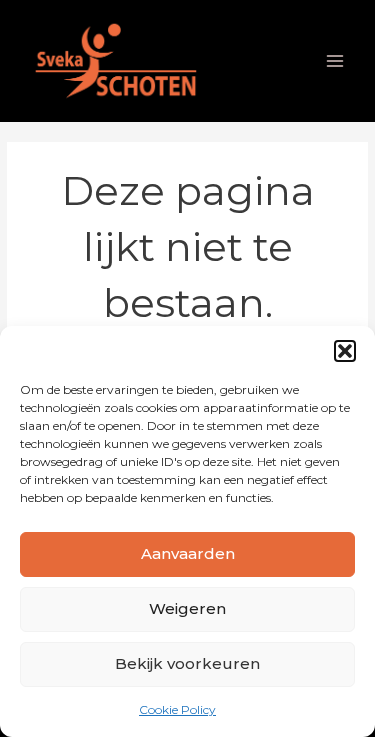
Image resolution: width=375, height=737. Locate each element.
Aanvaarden (188, 553)
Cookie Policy (177, 709)
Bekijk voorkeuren (187, 663)
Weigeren (187, 608)
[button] (345, 351)
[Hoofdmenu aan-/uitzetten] (335, 61)
